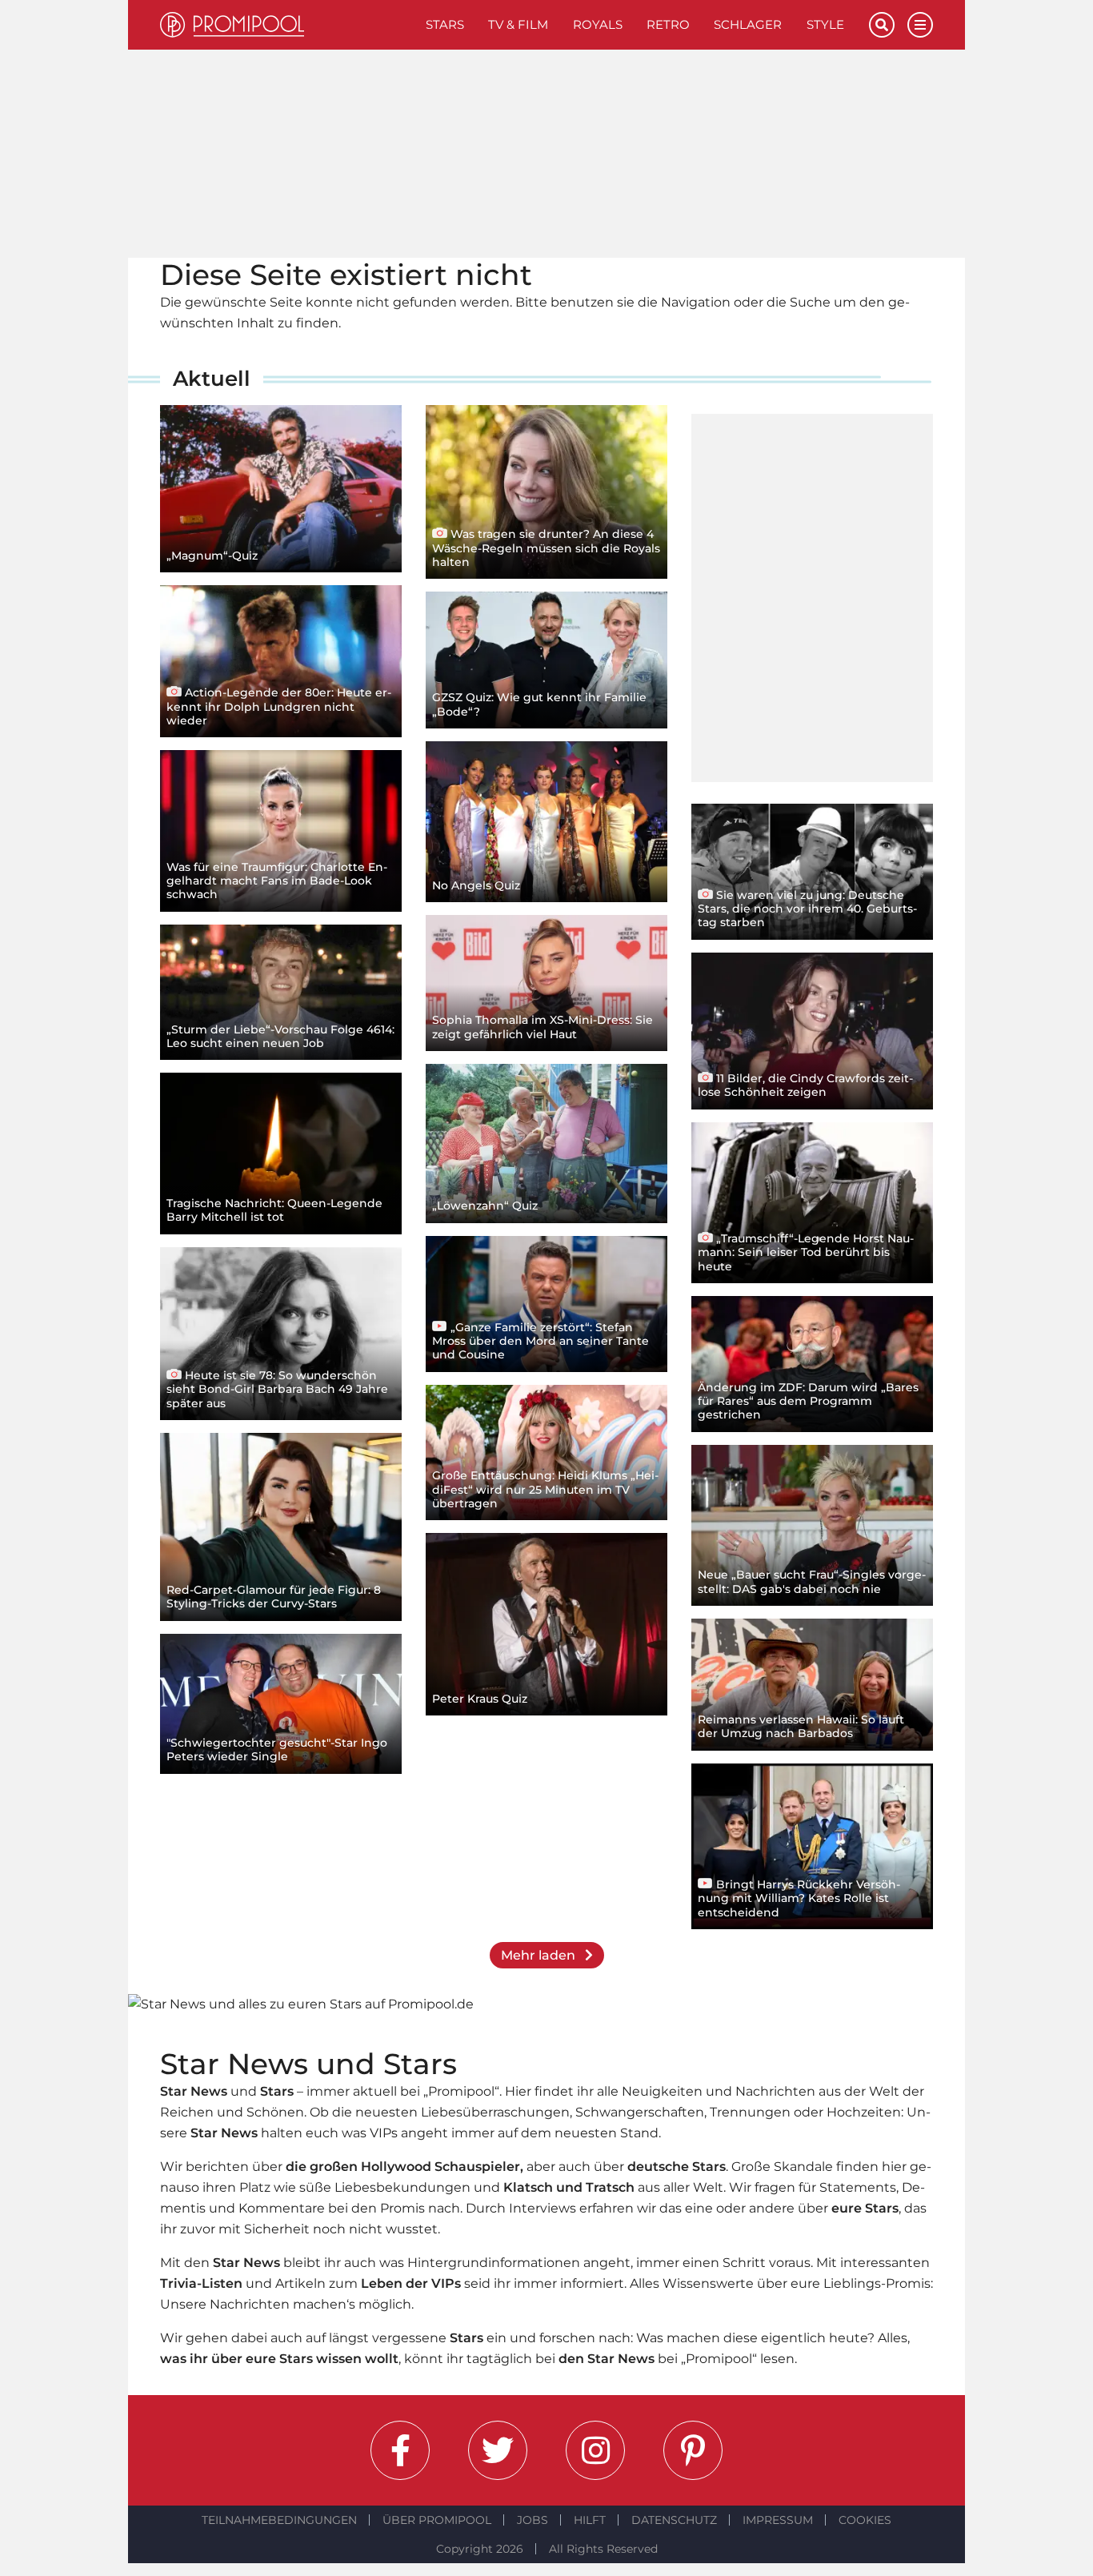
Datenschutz (674, 2520)
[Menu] (920, 25)
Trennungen (750, 2112)
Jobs (532, 2520)
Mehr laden (540, 1955)
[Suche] (882, 25)
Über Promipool (437, 2520)
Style (825, 24)
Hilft (590, 2520)
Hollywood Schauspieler (440, 2167)
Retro (668, 24)
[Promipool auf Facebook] (400, 2450)
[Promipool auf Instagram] (595, 2450)
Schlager (748, 24)
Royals (598, 24)
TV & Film (518, 24)
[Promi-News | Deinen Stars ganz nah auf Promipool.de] (287, 25)
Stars (445, 24)
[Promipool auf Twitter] (498, 2450)
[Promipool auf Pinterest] (693, 2450)
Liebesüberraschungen (495, 2112)
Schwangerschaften (640, 2112)
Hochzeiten (864, 2112)
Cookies (865, 2520)
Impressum (778, 2520)
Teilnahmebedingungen (279, 2520)
